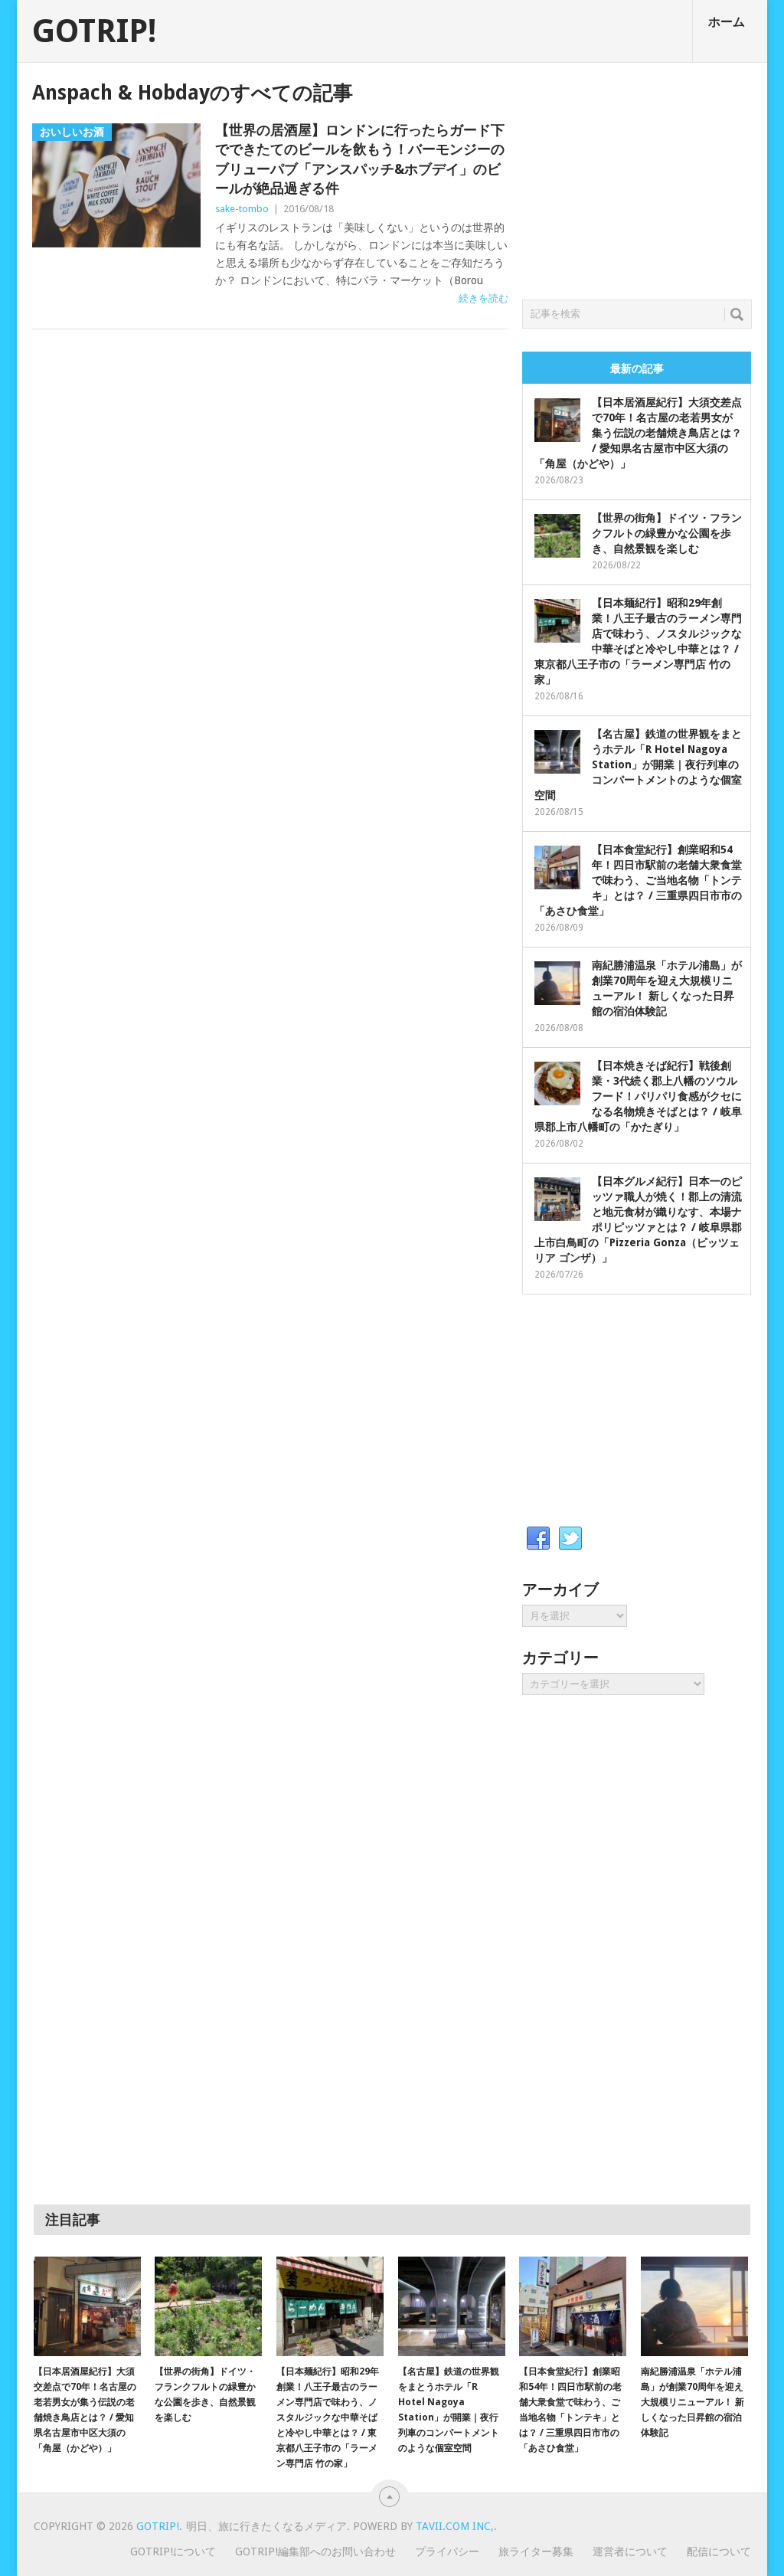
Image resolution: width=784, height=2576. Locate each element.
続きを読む (483, 298)
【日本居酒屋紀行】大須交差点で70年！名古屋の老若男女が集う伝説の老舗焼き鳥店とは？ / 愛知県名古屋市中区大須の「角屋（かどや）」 (638, 433)
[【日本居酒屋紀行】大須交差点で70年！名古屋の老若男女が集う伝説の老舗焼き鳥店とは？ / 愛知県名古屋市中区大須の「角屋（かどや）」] (87, 2306)
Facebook (538, 1539)
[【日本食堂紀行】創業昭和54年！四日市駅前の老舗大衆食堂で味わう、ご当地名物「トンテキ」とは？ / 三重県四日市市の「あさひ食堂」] (573, 2306)
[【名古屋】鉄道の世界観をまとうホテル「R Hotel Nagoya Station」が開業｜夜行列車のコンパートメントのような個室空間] (452, 2306)
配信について (719, 2551)
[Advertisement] (637, 177)
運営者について (630, 2551)
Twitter (570, 1539)
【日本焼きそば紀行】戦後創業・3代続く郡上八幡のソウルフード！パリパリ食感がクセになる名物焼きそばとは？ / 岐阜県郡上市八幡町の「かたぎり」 (638, 1096)
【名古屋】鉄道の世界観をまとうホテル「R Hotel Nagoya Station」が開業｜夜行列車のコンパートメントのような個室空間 (638, 764)
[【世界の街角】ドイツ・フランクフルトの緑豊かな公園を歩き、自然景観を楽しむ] (208, 2306)
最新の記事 (637, 368)
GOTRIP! (94, 31)
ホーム (727, 22)
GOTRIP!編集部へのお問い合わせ (315, 2551)
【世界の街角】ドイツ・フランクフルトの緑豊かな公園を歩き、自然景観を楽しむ (667, 533)
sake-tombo (242, 209)
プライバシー (447, 2551)
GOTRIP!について (173, 2551)
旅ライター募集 (536, 2551)
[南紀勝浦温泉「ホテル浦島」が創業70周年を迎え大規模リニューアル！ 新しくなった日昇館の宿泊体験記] (694, 2306)
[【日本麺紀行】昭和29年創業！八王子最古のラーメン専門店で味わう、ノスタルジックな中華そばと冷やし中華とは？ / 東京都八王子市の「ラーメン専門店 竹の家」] (330, 2306)
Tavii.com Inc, (455, 2526)
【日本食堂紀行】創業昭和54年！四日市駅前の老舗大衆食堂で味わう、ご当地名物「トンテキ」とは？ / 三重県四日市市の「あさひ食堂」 (638, 880)
